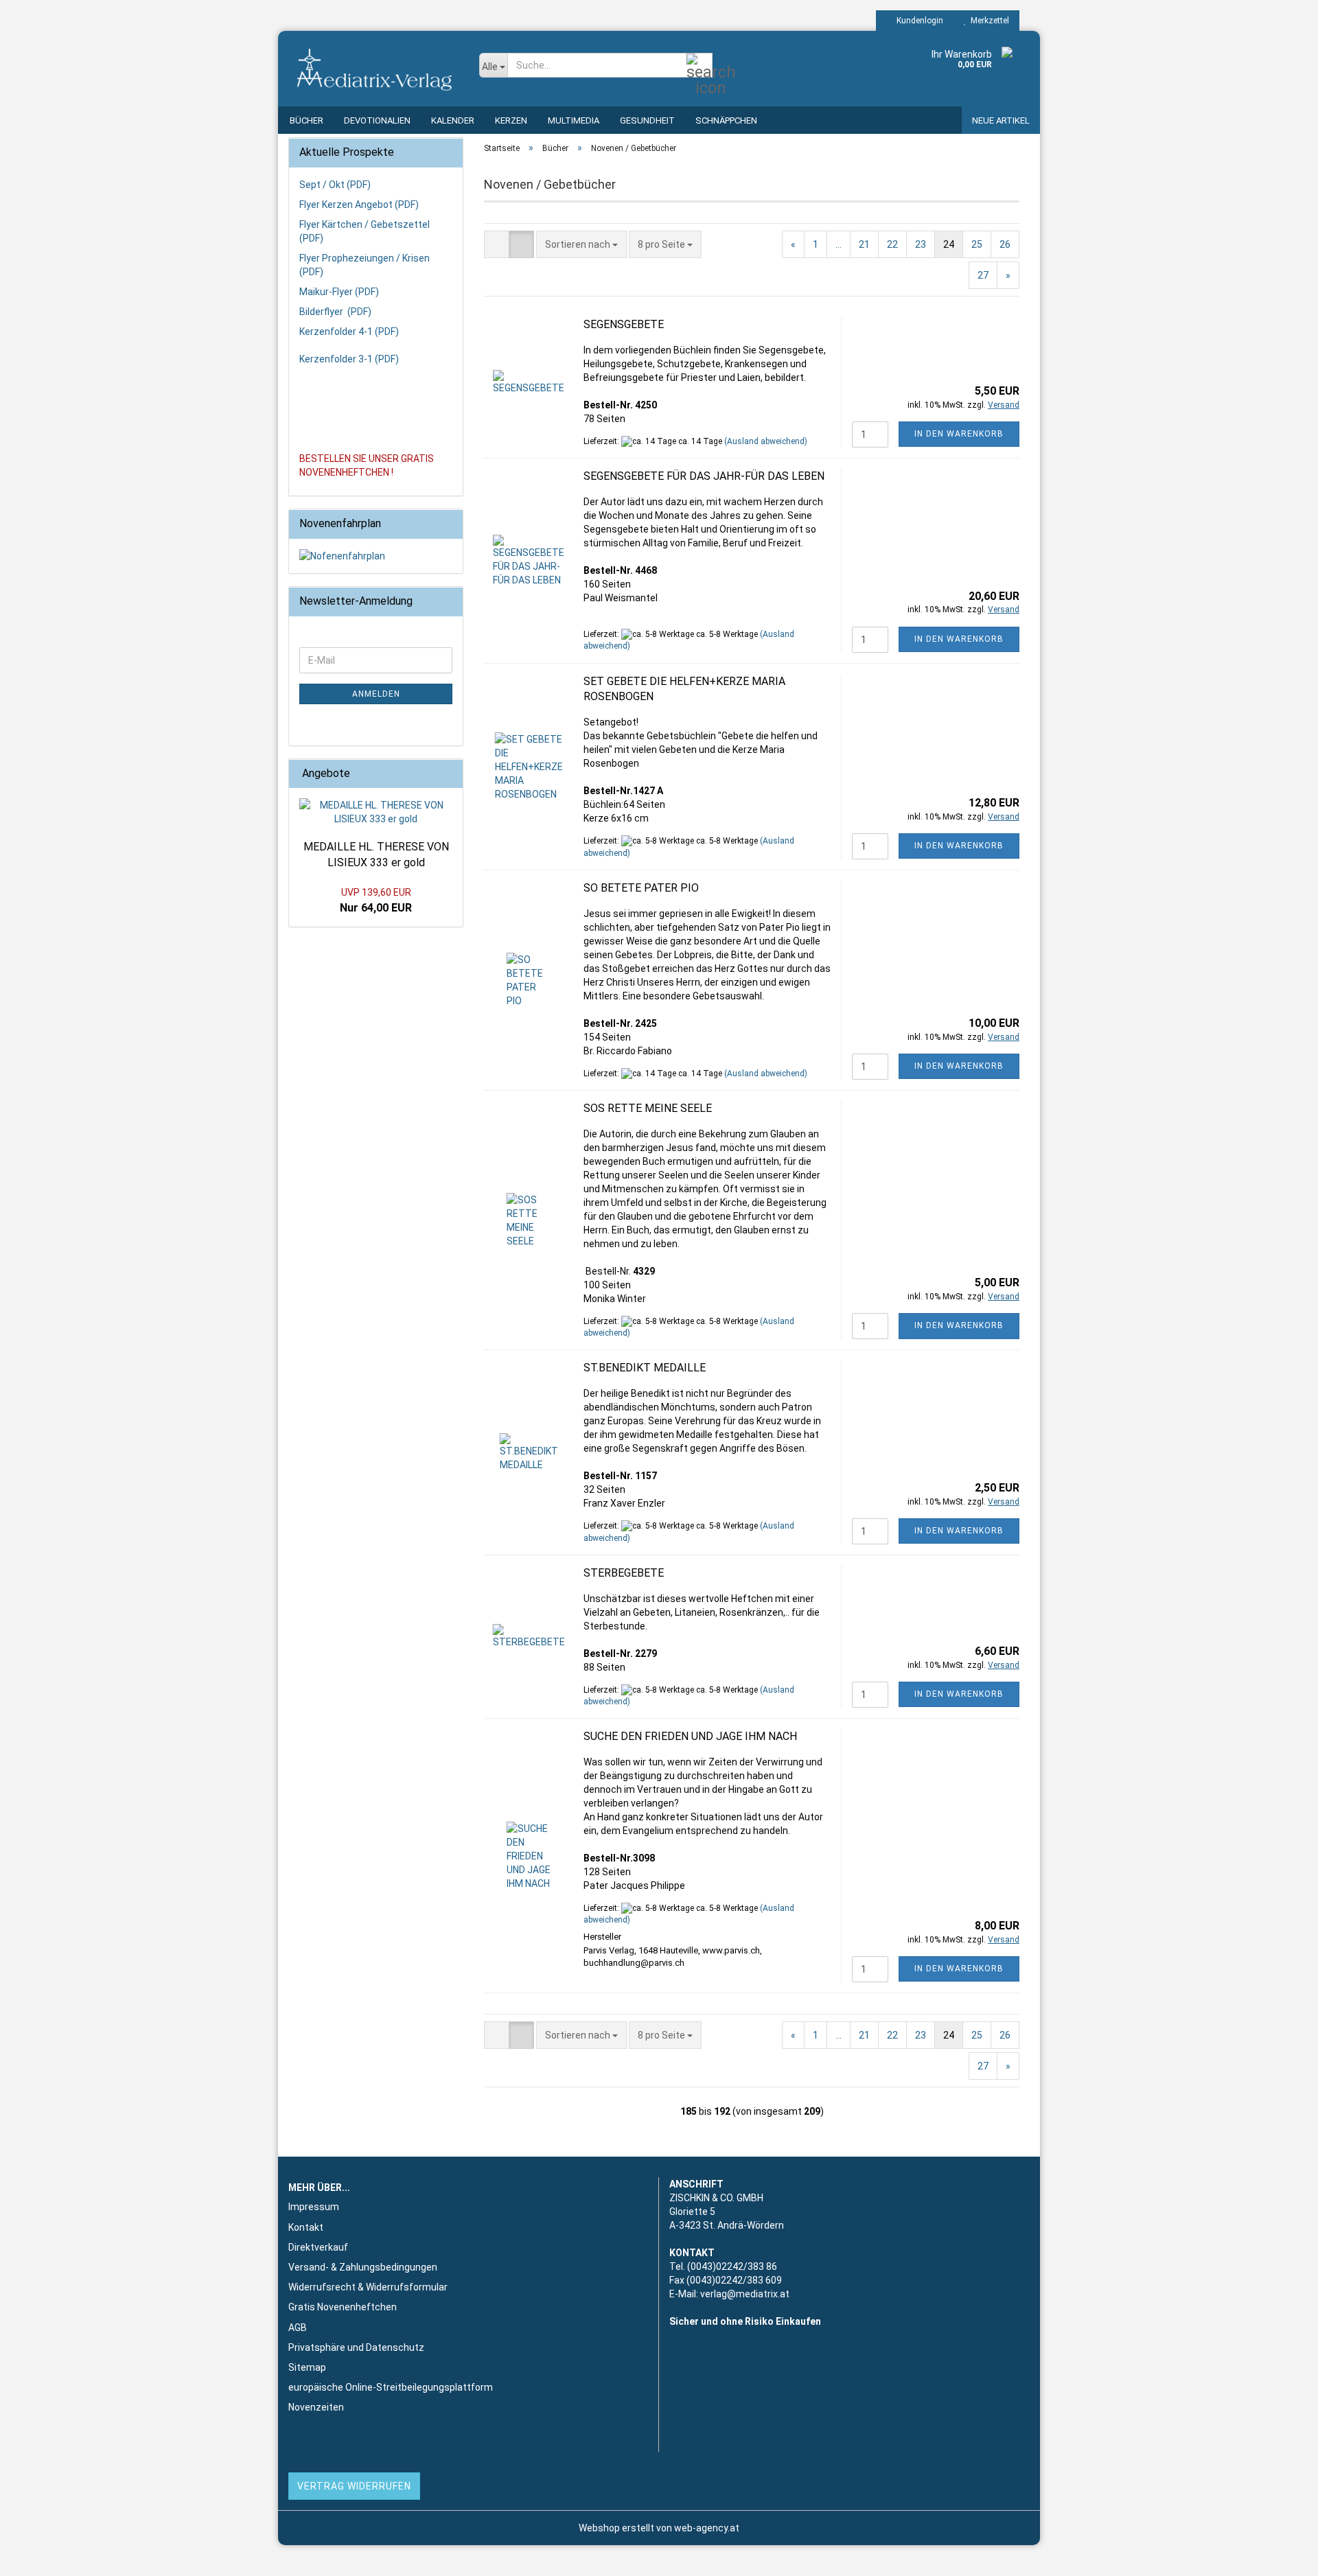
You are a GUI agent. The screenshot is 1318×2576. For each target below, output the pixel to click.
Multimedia (574, 120)
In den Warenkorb (959, 434)
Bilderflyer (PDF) (335, 312)
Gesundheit (647, 120)
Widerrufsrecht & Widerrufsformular (368, 2287)
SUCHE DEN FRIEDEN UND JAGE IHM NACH (690, 1736)
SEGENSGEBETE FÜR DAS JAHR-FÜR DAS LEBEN (704, 476)
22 (892, 244)
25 (977, 244)
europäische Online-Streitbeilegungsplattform (391, 2387)
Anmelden (376, 694)
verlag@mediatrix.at (745, 2294)
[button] (497, 244)
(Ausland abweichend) (766, 441)
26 (1005, 244)
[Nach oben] (1280, 2555)
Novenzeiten (316, 2407)
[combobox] (581, 244)
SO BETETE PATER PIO (641, 888)
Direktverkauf (318, 2247)
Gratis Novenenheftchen (343, 2307)
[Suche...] (700, 66)
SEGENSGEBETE (624, 324)
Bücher (307, 120)
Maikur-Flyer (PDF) (339, 292)
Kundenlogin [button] (918, 21)
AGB (298, 2328)
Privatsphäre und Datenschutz (356, 2347)
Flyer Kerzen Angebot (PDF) (359, 205)
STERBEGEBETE (624, 1573)
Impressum (314, 2207)
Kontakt (306, 2227)
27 (983, 275)
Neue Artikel (1001, 120)
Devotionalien (377, 120)
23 (921, 244)
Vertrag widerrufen (354, 2486)
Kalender (453, 120)
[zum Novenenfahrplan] (376, 556)
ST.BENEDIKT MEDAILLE (645, 1368)
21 (864, 244)
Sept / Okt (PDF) (335, 185)
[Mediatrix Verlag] (373, 69)
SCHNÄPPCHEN (726, 120)
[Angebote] (448, 774)
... (839, 244)
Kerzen (511, 120)
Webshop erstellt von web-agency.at (659, 2528)
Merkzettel (988, 21)
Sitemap (307, 2367)
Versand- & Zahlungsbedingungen (363, 2267)
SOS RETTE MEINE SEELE (648, 1108)
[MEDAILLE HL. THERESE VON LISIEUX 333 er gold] (376, 812)
